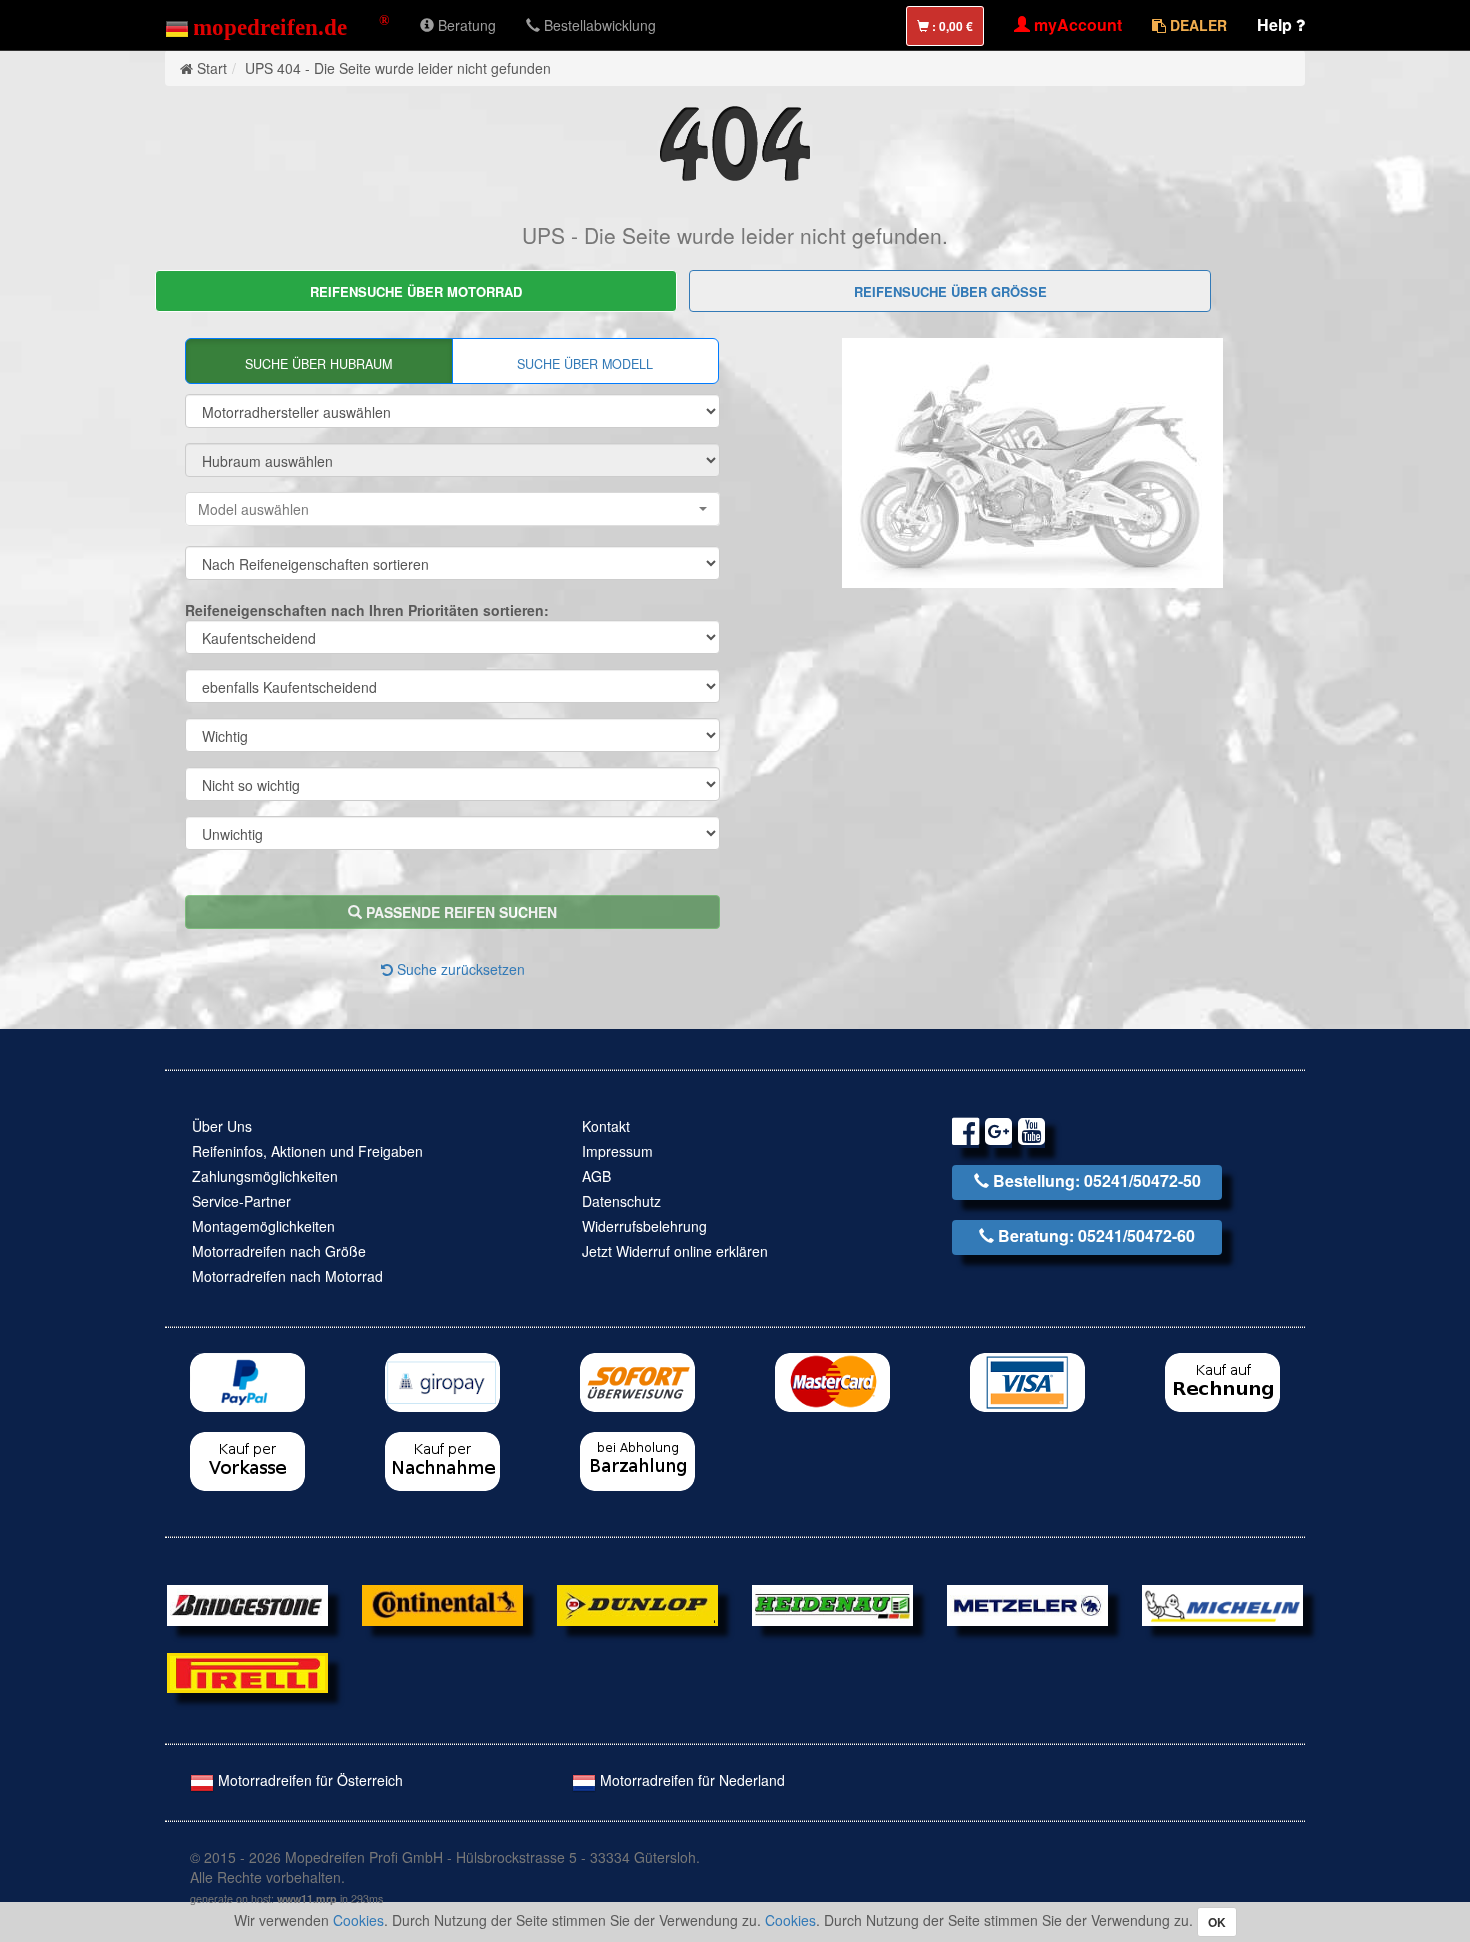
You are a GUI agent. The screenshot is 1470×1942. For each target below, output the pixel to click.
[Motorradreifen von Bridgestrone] (247, 1603)
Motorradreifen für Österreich (308, 1780)
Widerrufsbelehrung (644, 1226)
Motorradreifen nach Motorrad (287, 1276)
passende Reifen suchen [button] (459, 912)
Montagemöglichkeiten (263, 1226)
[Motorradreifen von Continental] (442, 1603)
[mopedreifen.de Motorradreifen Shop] (277, 25)
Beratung (465, 25)
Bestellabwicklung (598, 25)
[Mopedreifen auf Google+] (998, 1134)
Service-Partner (241, 1201)
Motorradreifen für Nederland (690, 1780)
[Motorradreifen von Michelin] (1222, 1603)
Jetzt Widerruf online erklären (675, 1251)
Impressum (617, 1151)
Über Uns (222, 1126)
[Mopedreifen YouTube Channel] (1031, 1134)
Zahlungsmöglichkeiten (265, 1176)
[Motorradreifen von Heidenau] (832, 1603)
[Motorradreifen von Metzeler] (1027, 1603)
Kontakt (606, 1126)
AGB (596, 1176)
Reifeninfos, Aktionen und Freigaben (307, 1151)
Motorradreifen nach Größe (279, 1251)
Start (212, 68)
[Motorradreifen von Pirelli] (247, 1671)
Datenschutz (621, 1201)
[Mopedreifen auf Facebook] (965, 1134)
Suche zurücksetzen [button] (459, 969)
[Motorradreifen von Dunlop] (637, 1603)
